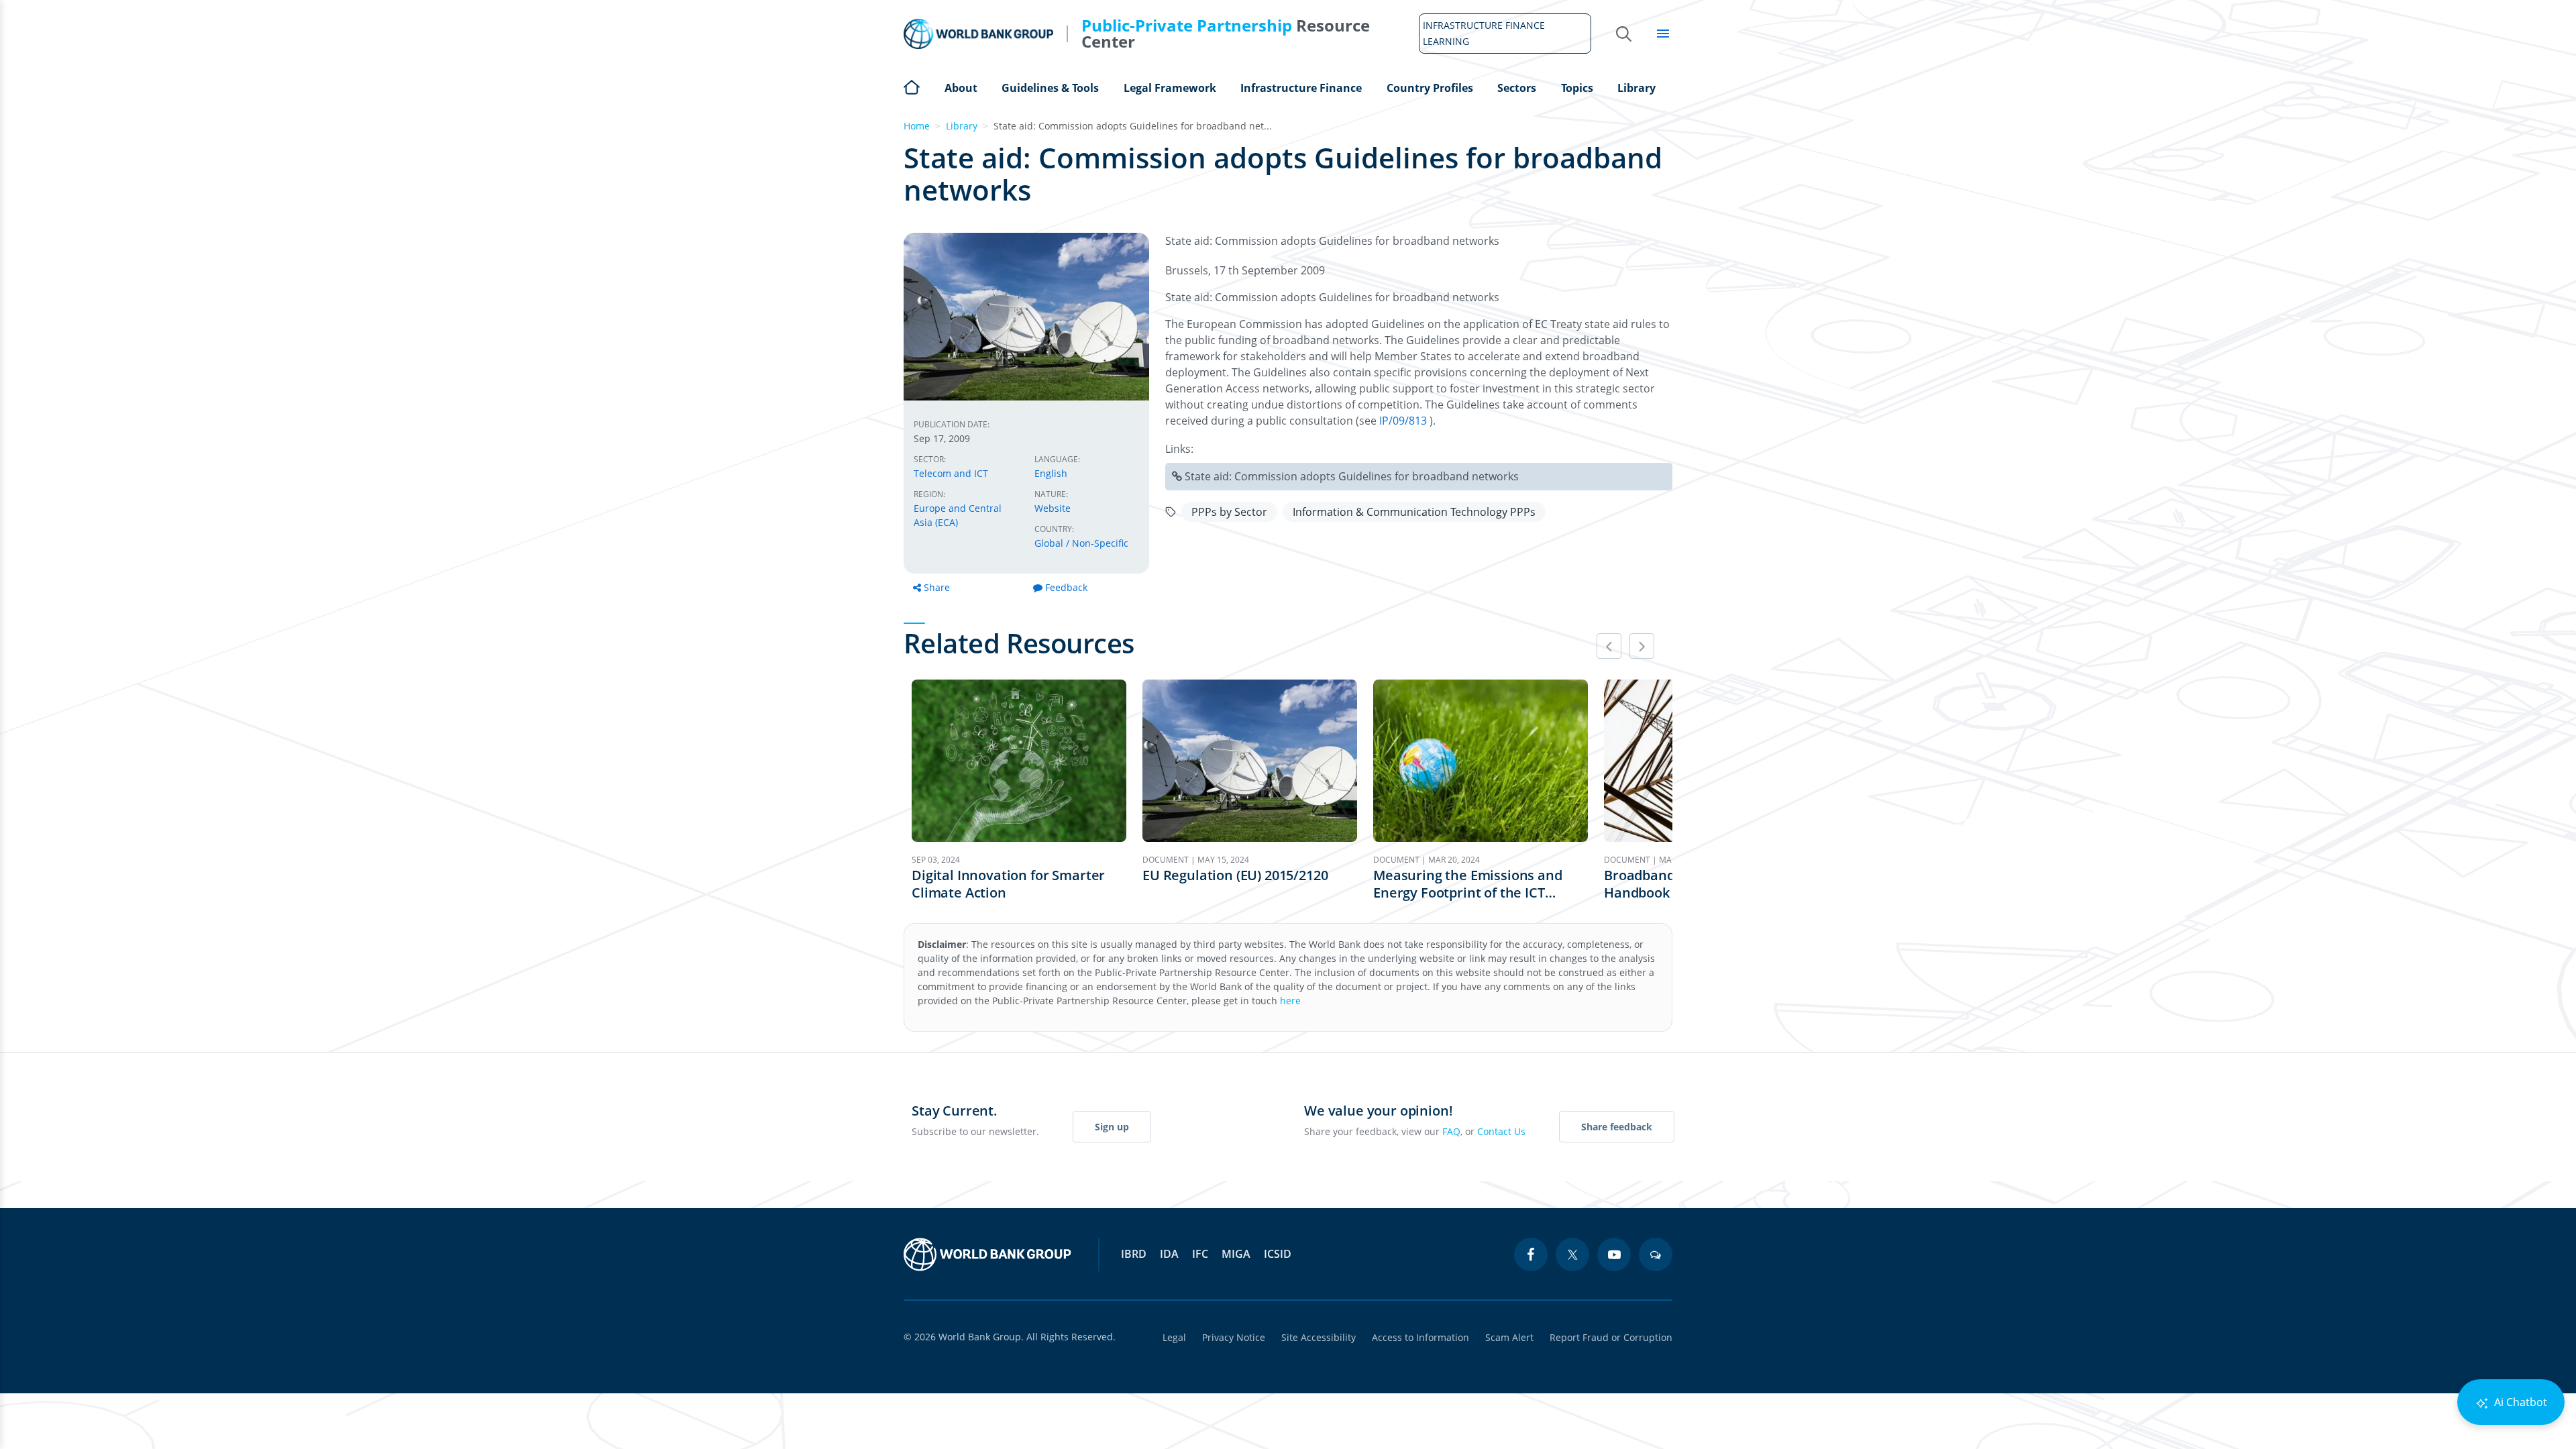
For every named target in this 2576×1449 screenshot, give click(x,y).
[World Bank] (987, 1254)
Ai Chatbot (2519, 1402)
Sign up (1112, 1127)
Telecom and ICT (951, 473)
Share (937, 587)
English (1051, 473)
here (1290, 1001)
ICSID (1278, 1254)
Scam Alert (1509, 1337)
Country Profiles (1430, 88)
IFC (1200, 1254)
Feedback (1066, 587)
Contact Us (1501, 1131)
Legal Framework (1170, 88)
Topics (1577, 88)
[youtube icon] (1614, 1254)
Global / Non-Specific (1081, 543)
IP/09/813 (1404, 421)
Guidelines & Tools (1050, 88)
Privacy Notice (1234, 1337)
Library (1636, 88)
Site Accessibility (1319, 1337)
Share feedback (1617, 1127)
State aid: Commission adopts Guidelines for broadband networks (1352, 476)
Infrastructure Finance (1301, 88)
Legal (1174, 1337)
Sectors (1517, 88)
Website (1053, 508)
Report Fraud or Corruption (1611, 1337)
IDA (1169, 1254)
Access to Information (1420, 1337)
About (961, 88)
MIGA (1236, 1254)
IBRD (1134, 1254)
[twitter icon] (1572, 1254)
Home (912, 86)
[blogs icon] (1656, 1254)
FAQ (1451, 1131)
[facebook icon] (1531, 1254)
